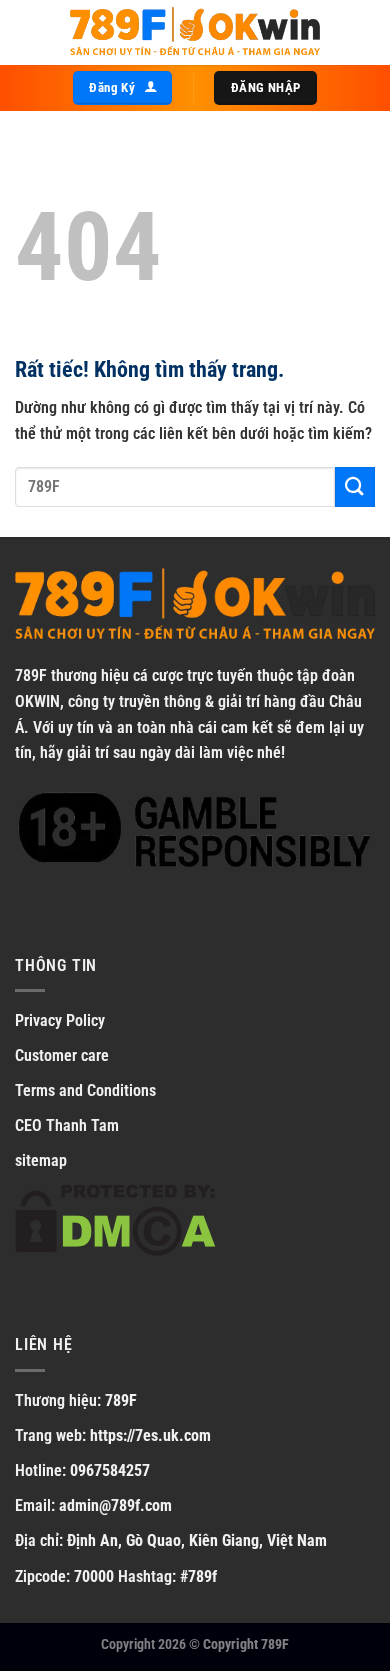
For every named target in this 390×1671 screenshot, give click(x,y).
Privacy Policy (60, 1020)
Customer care (62, 1055)
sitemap (41, 1160)
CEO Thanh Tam (67, 1125)
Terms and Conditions (85, 1090)
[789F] (195, 33)
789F (31, 675)
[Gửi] (355, 486)
